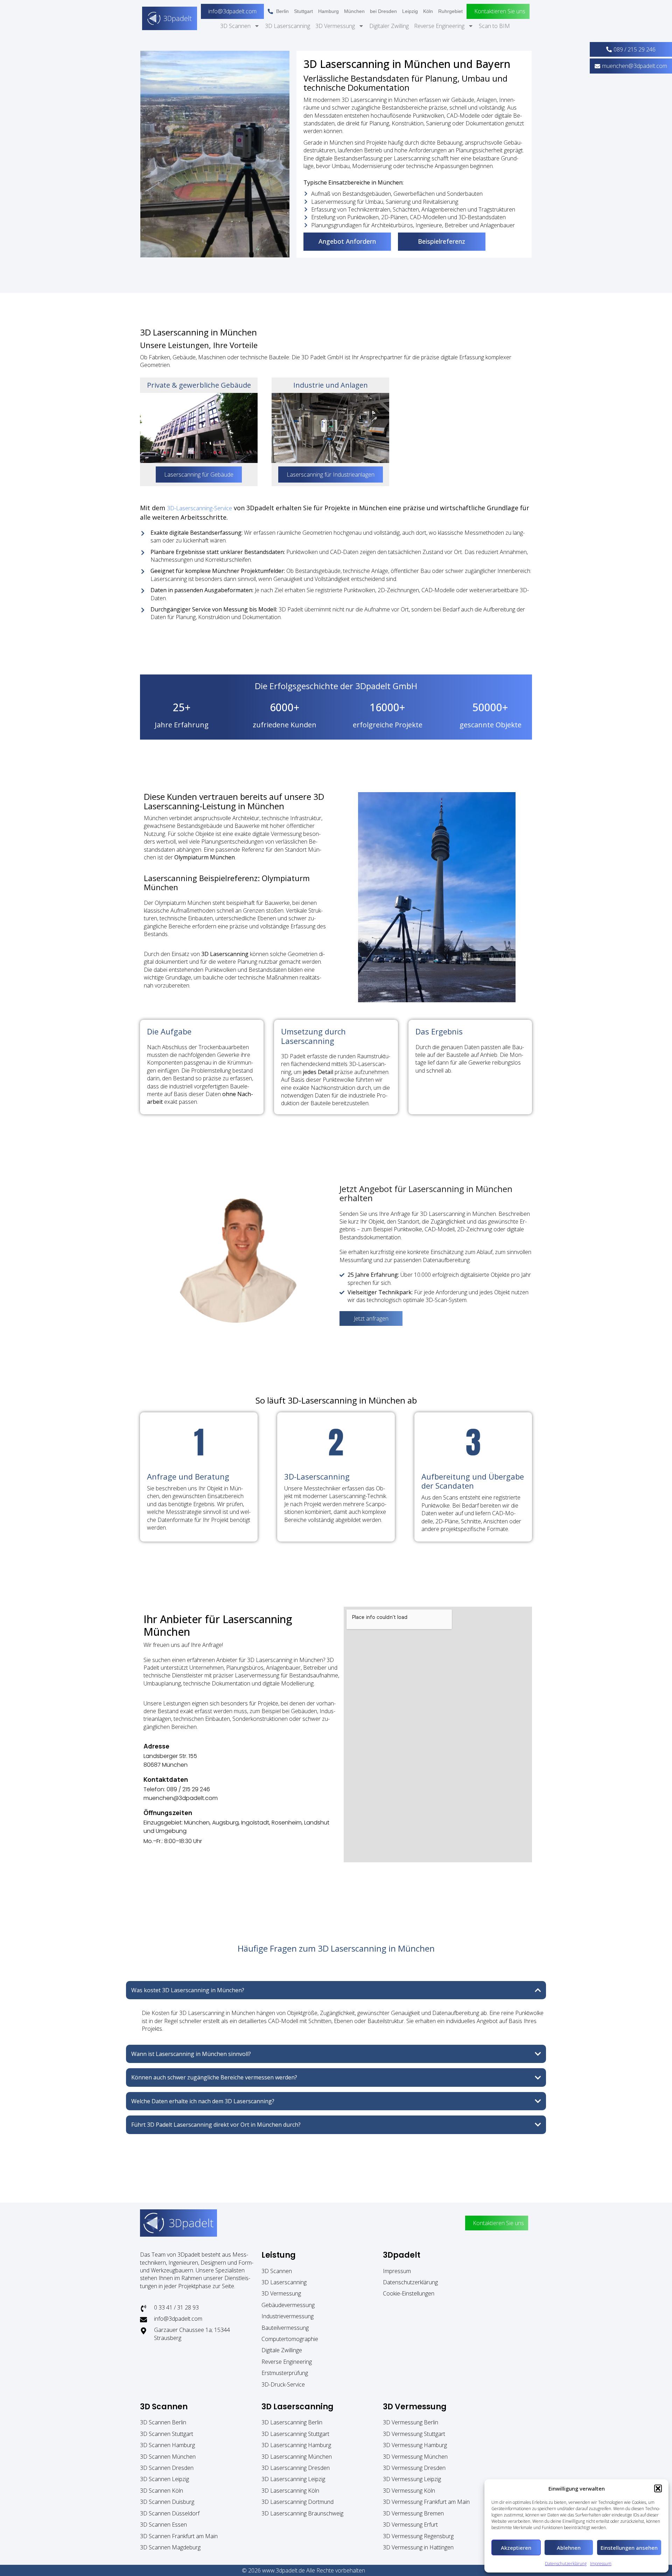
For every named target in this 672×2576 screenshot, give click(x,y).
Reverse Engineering (439, 26)
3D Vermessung (335, 26)
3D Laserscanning (288, 26)
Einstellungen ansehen (629, 2548)
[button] (658, 2488)
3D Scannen (235, 26)
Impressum (601, 2564)
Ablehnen (569, 2548)
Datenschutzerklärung (566, 2564)
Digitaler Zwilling (389, 26)
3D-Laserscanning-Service (199, 508)
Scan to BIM (494, 26)
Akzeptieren (516, 2548)
